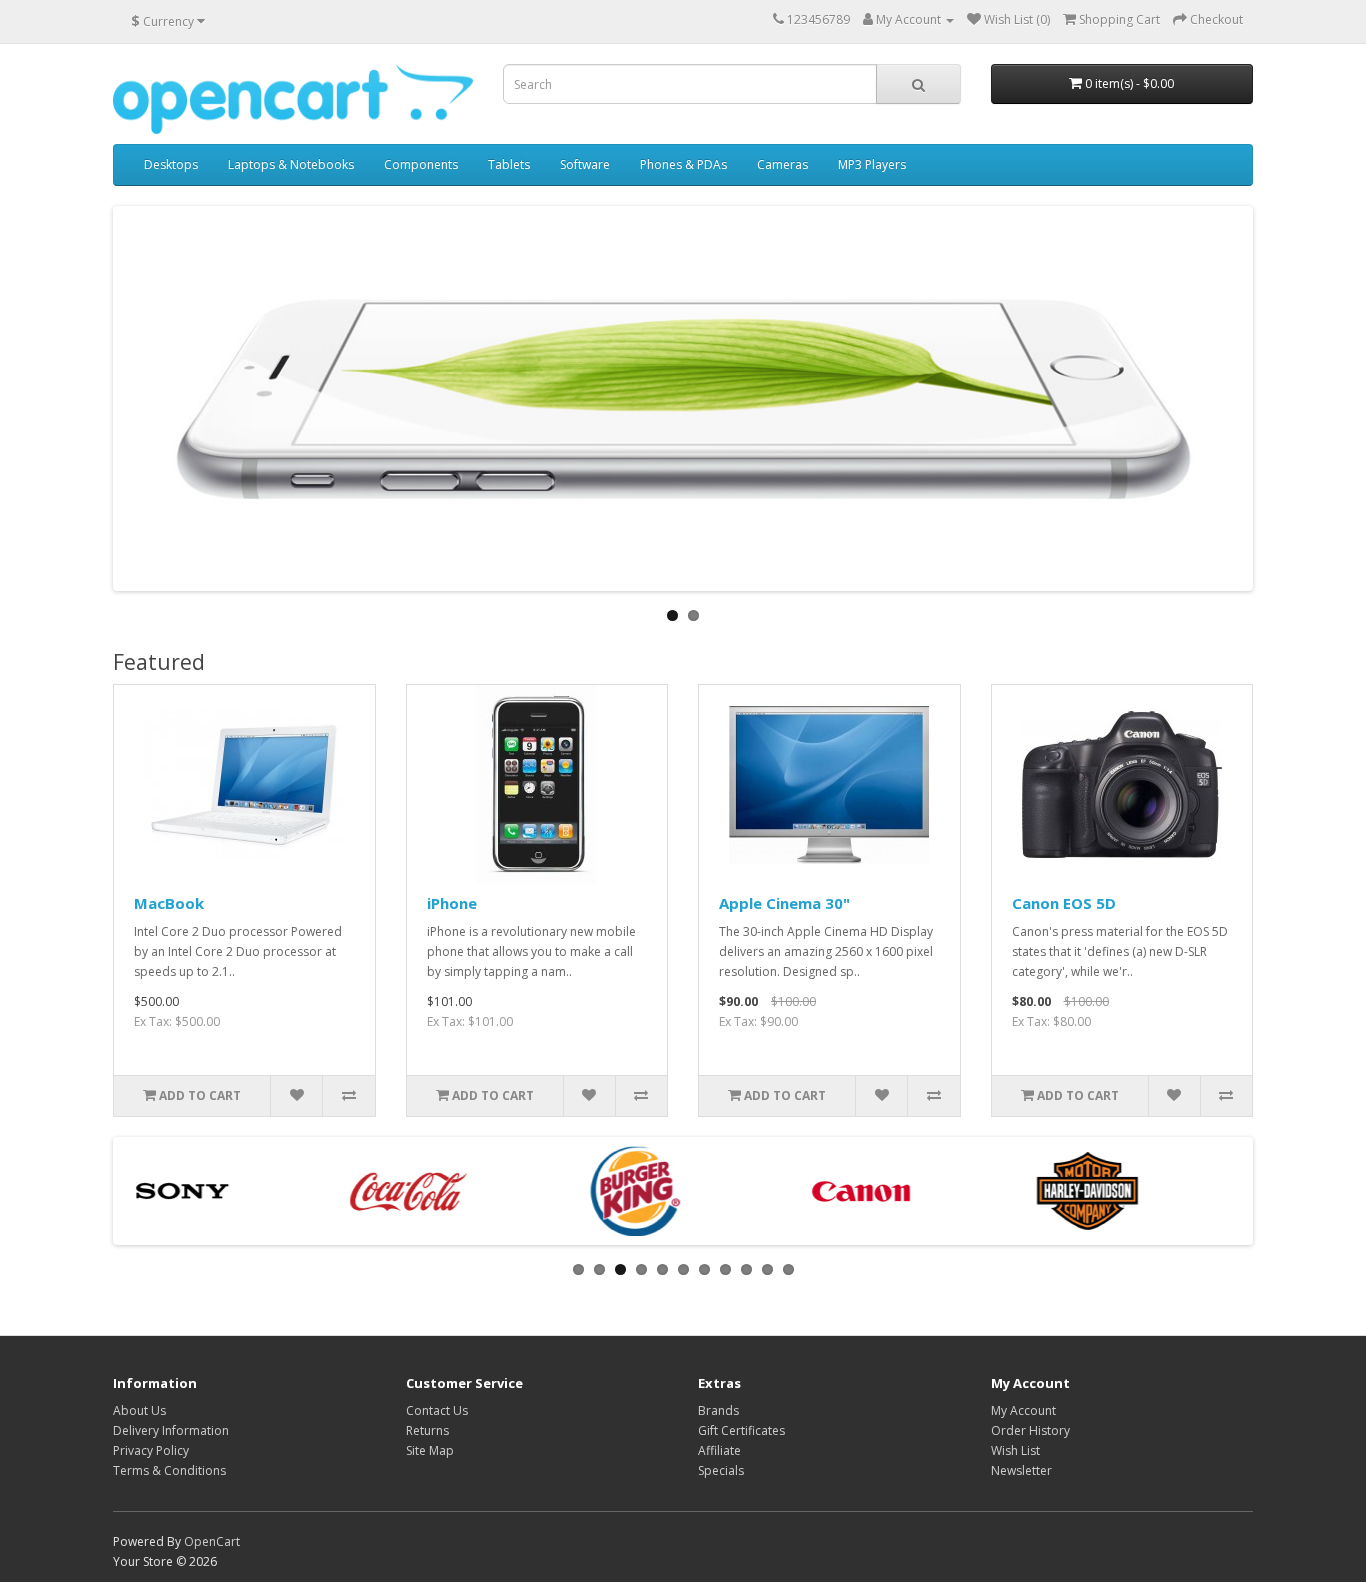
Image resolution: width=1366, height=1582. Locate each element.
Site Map (430, 1450)
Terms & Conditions (169, 1470)
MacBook (169, 903)
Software (585, 164)
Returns (427, 1430)
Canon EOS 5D (1064, 903)
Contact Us (437, 1410)
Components (421, 164)
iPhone (452, 903)
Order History (1030, 1430)
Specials (721, 1470)
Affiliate (719, 1450)
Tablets (509, 164)
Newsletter (1021, 1470)
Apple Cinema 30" (784, 903)
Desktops (171, 164)
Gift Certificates (741, 1430)
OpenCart (212, 1541)
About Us (139, 1410)
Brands (718, 1410)
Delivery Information (171, 1430)
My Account (1023, 1410)
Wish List (1015, 1450)
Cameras (782, 164)
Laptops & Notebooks (291, 164)
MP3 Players (872, 164)
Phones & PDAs (683, 164)
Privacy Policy (151, 1450)
